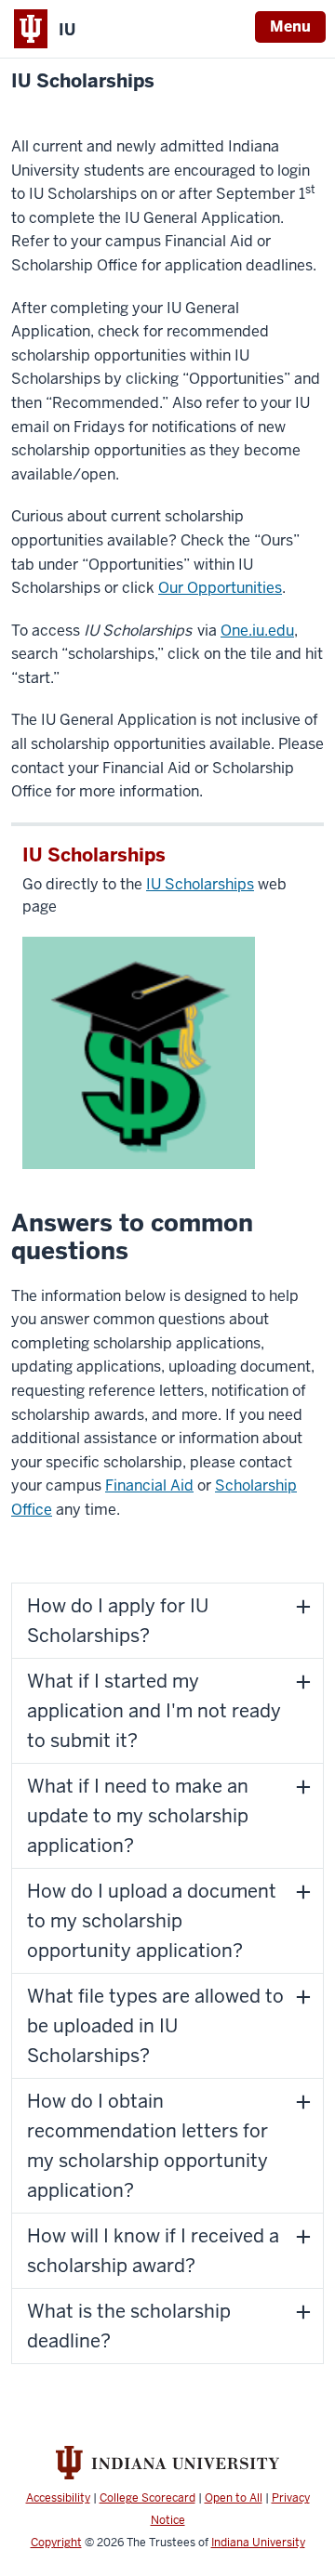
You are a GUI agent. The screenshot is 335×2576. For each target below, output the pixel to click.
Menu (290, 26)
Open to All (234, 2498)
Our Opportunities (220, 588)
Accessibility (58, 2498)
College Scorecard (147, 2498)
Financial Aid (149, 1485)
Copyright (56, 2543)
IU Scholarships (83, 81)
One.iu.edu (257, 631)
